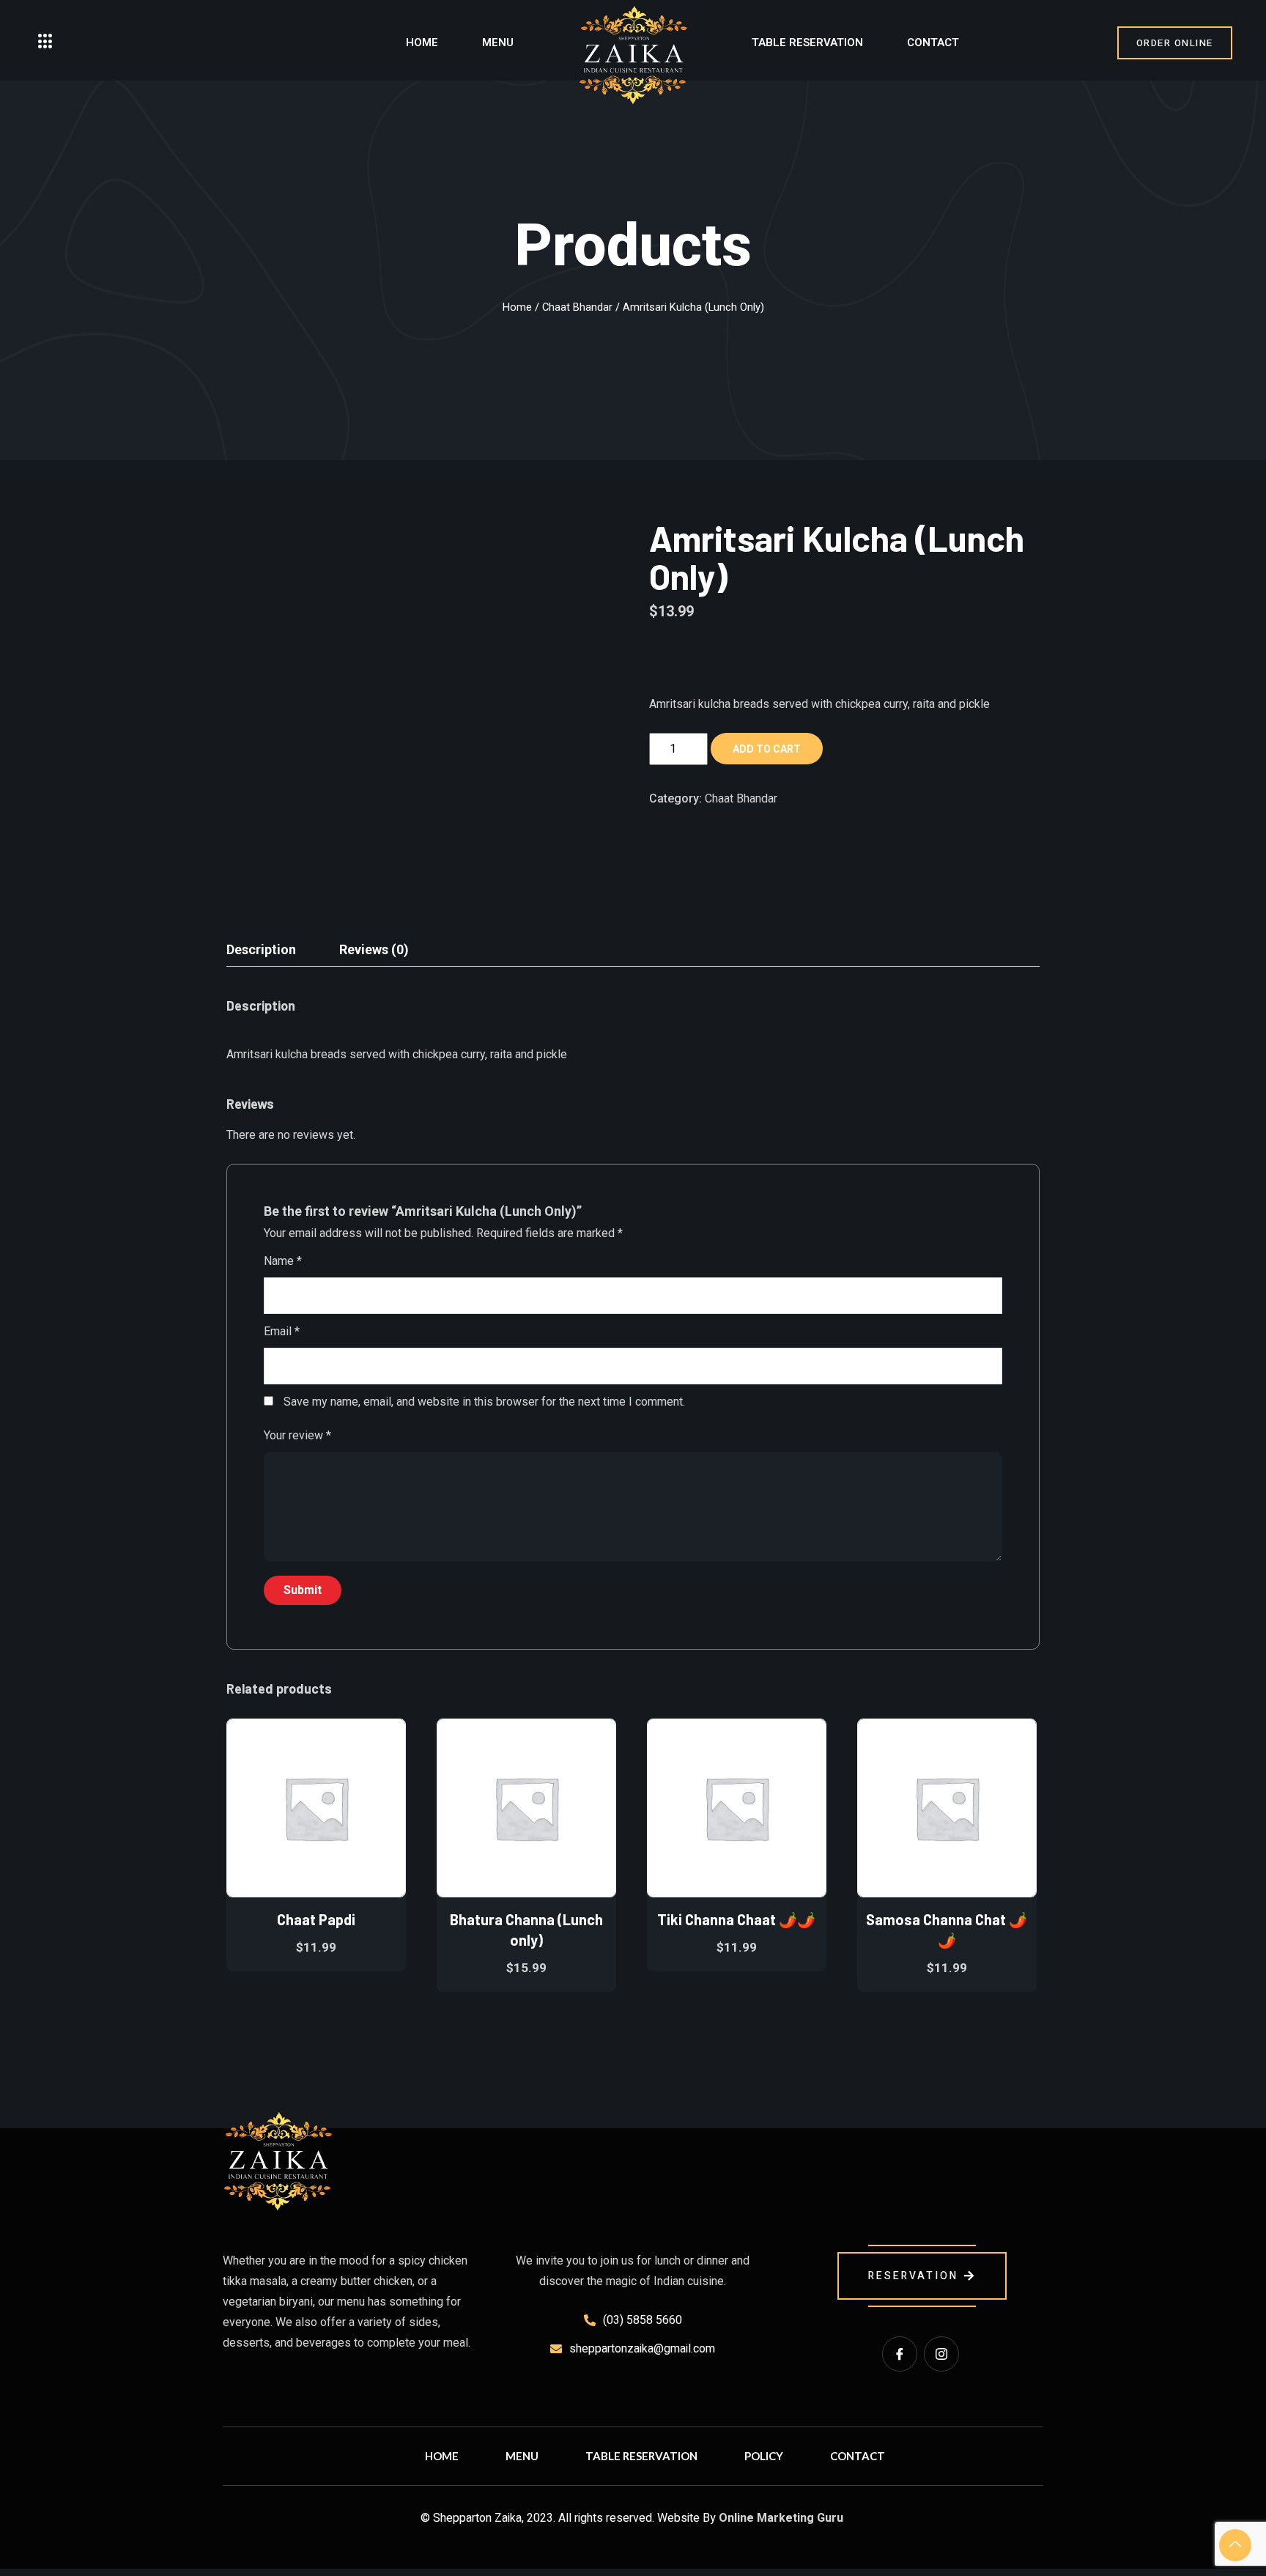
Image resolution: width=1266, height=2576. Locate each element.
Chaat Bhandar (577, 307)
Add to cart (767, 749)
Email (282, 1331)
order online (1175, 43)
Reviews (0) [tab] (374, 949)
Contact (933, 43)
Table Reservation (807, 43)
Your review (297, 1435)
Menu (498, 43)
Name (283, 1261)
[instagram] (941, 2354)
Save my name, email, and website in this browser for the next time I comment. (484, 1402)
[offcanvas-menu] (45, 42)
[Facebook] (900, 2354)
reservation (913, 2276)
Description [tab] (261, 949)
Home (422, 43)
